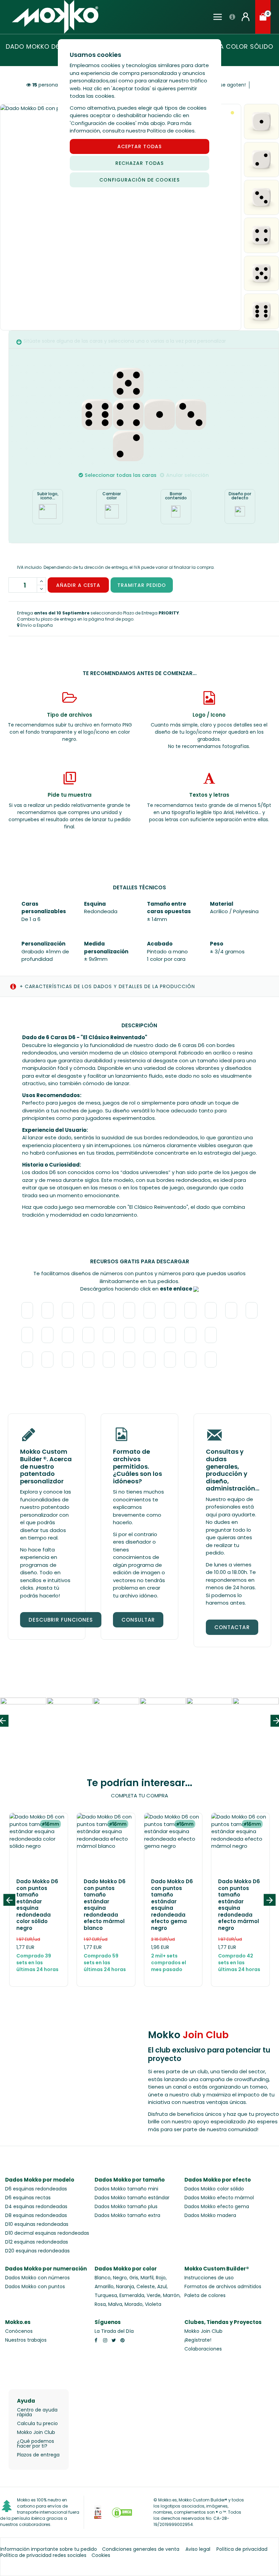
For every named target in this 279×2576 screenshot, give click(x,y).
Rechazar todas (139, 163)
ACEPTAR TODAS (140, 146)
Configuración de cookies (139, 180)
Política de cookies (171, 131)
